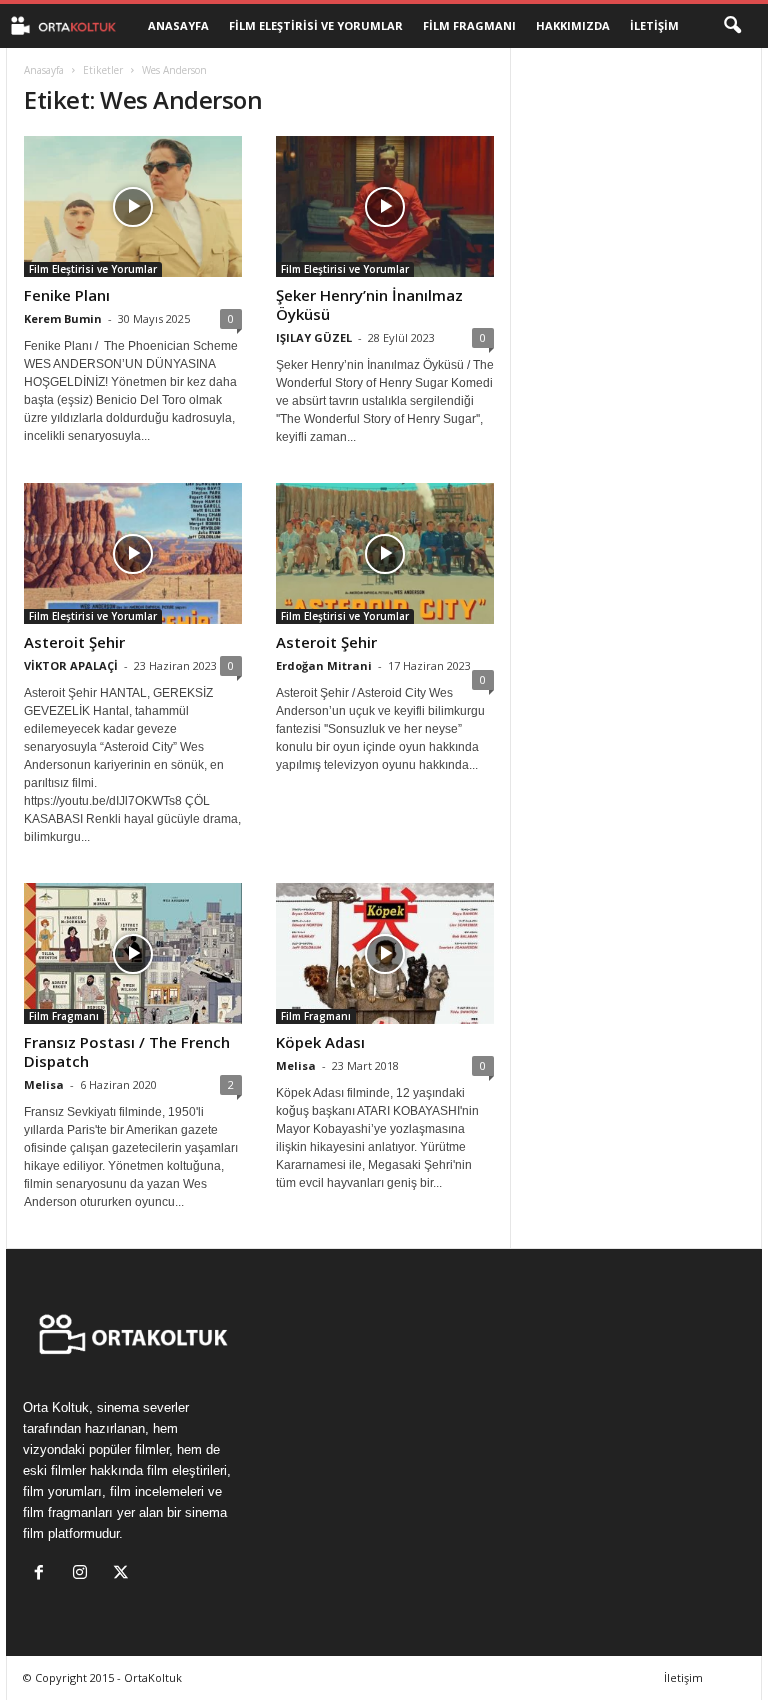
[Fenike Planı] (133, 206)
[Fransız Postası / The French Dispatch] (133, 953)
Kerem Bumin (63, 318)
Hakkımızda (573, 25)
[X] (123, 1574)
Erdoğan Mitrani (324, 665)
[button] (732, 26)
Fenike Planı (67, 295)
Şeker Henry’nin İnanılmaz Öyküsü (369, 304)
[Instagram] (84, 1574)
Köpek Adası (320, 1042)
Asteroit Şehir (74, 642)
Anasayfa (178, 25)
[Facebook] (43, 1574)
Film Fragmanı (469, 25)
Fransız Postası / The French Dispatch (127, 1051)
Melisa (44, 1084)
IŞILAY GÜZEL (314, 337)
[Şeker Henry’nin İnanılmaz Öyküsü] (385, 206)
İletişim (654, 25)
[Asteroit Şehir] (133, 553)
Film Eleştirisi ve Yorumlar (316, 25)
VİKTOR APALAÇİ (71, 665)
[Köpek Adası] (385, 953)
